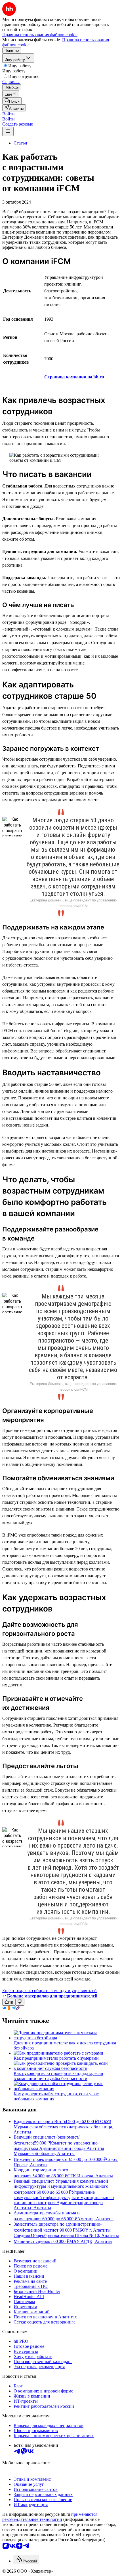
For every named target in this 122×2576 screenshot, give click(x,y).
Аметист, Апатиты (95, 2219)
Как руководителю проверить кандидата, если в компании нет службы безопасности (58, 2076)
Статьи (20, 143)
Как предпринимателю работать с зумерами (56, 2058)
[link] (12, 101)
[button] (9, 114)
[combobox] (26, 2559)
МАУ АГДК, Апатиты (91, 2241)
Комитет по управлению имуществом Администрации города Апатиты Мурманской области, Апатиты (59, 2148)
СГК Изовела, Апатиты (90, 2176)
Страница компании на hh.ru (74, 377)
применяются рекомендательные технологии (50, 2517)
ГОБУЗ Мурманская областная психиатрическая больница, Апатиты (63, 2127)
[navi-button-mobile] (8, 131)
